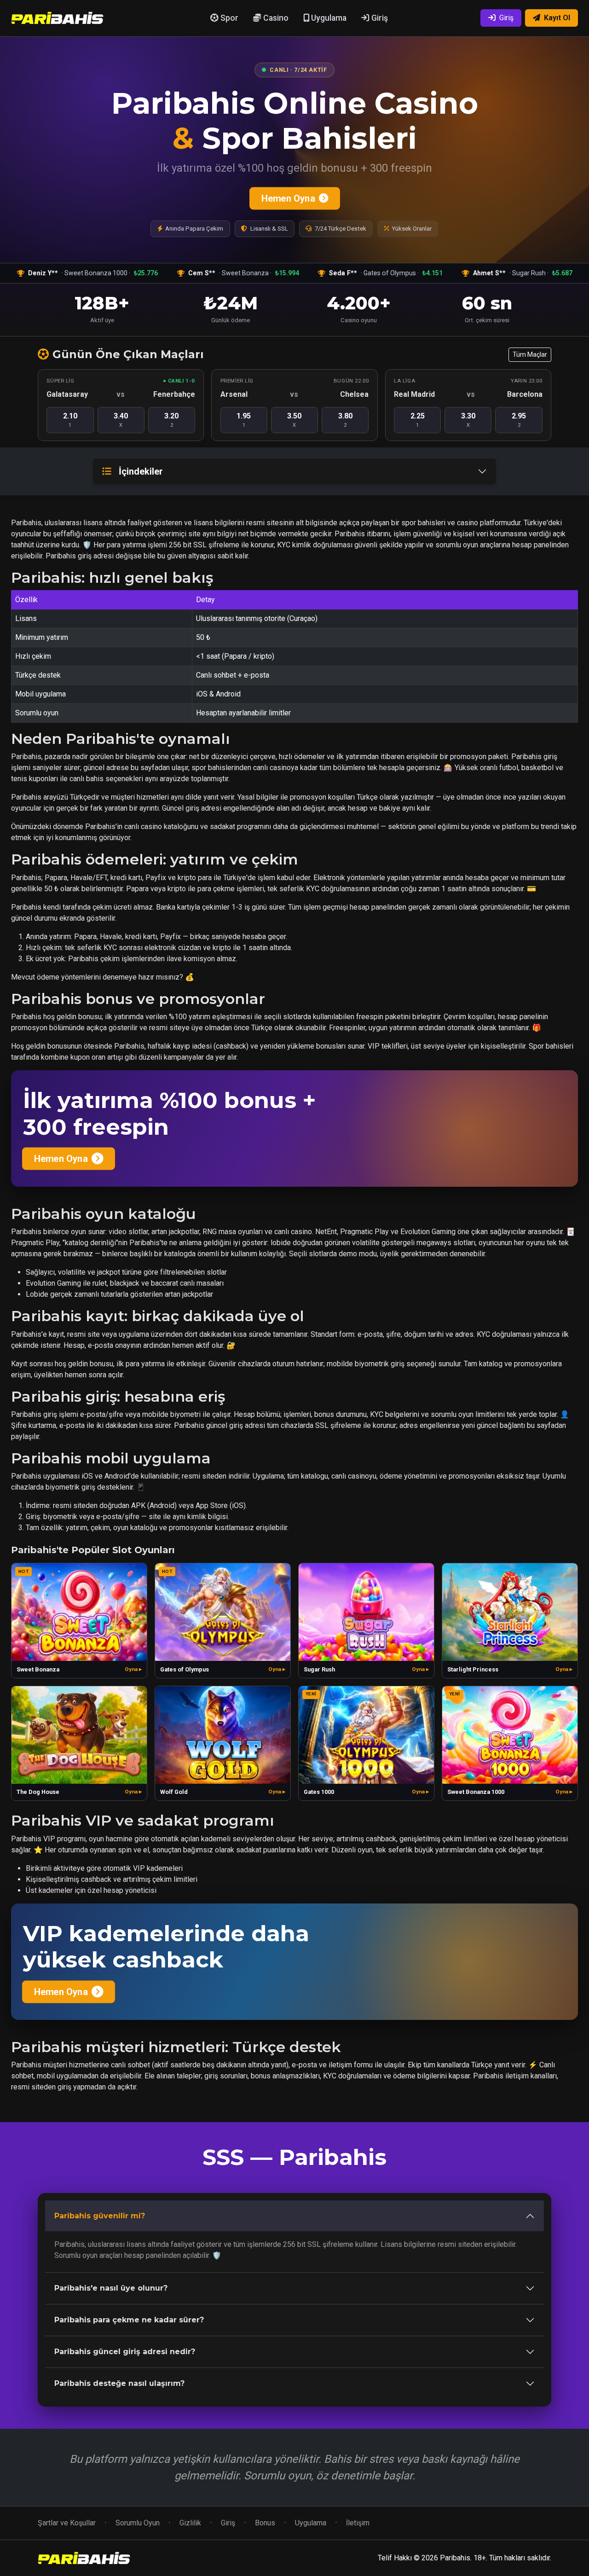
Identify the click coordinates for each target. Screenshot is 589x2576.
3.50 (294, 420)
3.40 (121, 420)
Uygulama (328, 18)
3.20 (171, 420)
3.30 (468, 420)
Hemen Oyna (288, 198)
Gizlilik (190, 2523)
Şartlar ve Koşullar (67, 2523)
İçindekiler (141, 471)
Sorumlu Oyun (138, 2523)
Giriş (379, 18)
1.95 (244, 420)
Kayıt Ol (557, 18)
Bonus (265, 2523)
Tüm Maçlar (530, 354)
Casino (275, 18)
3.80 (345, 420)
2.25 (418, 420)
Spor (228, 18)
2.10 (70, 420)
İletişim (358, 2523)
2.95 (519, 420)
